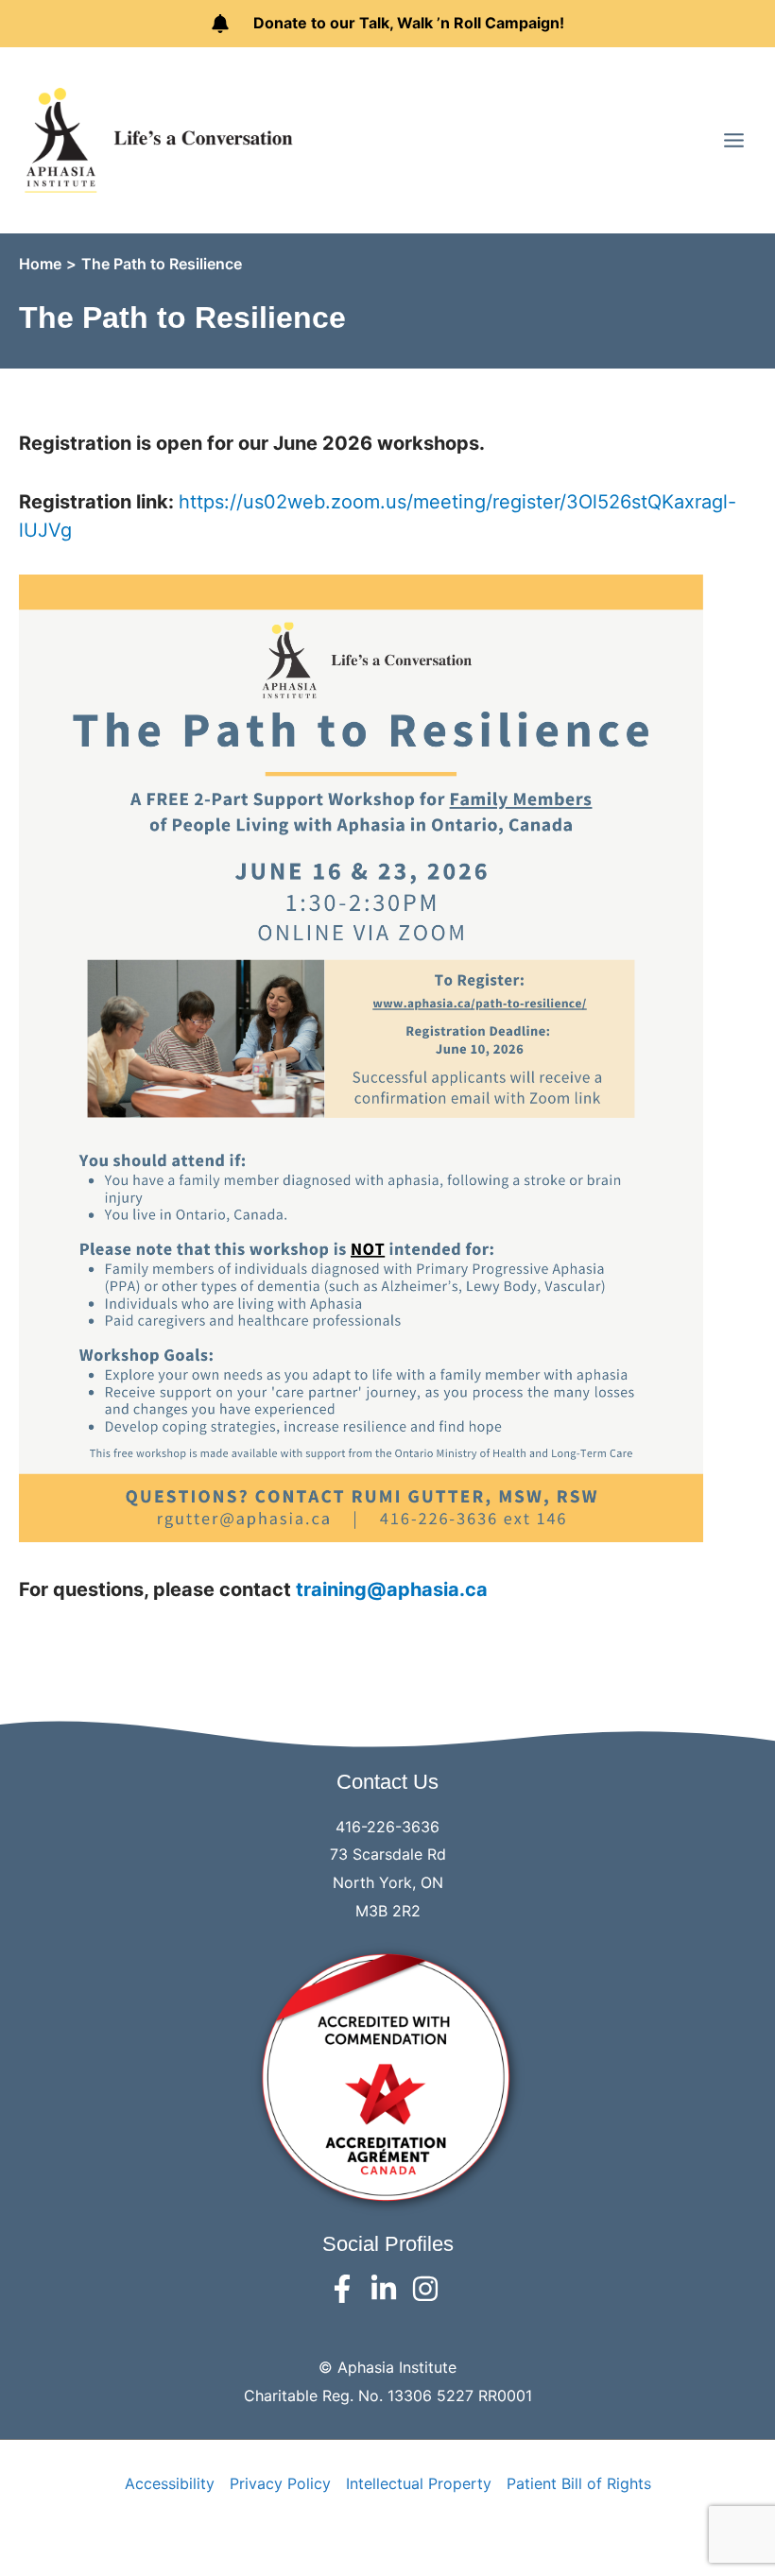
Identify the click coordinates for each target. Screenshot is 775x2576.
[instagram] (430, 2289)
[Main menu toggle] (734, 139)
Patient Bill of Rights (579, 2483)
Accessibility (170, 2483)
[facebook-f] (346, 2289)
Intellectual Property (419, 2483)
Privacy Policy (280, 2483)
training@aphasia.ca (392, 1589)
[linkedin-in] (388, 2289)
